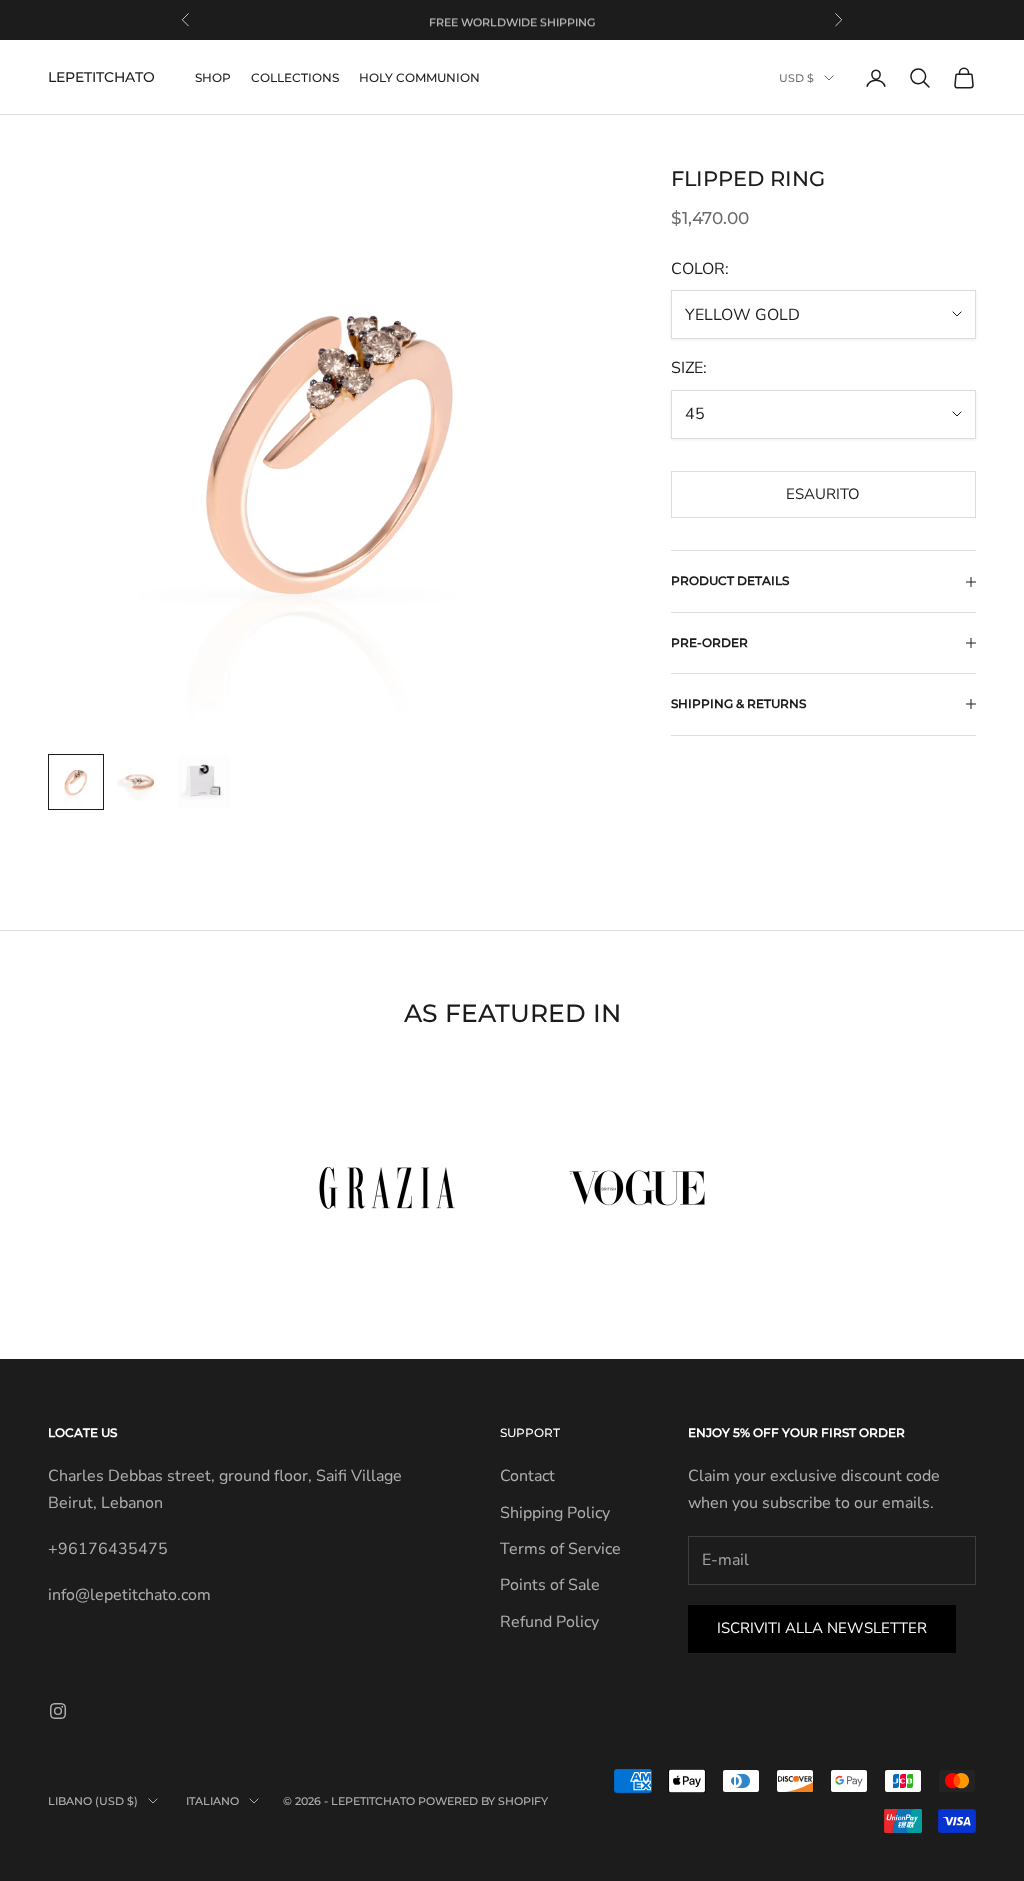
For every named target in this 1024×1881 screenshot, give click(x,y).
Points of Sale (550, 1585)
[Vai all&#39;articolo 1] (76, 782)
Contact (527, 1476)
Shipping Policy (555, 1513)
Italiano (212, 1801)
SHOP (213, 77)
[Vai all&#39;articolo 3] (204, 782)
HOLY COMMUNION (419, 77)
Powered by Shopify (483, 1801)
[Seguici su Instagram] (58, 1711)
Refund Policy (549, 1622)
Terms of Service (560, 1549)
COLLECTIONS (295, 77)
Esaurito (823, 494)
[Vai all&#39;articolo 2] (140, 782)
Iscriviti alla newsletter (822, 1628)
